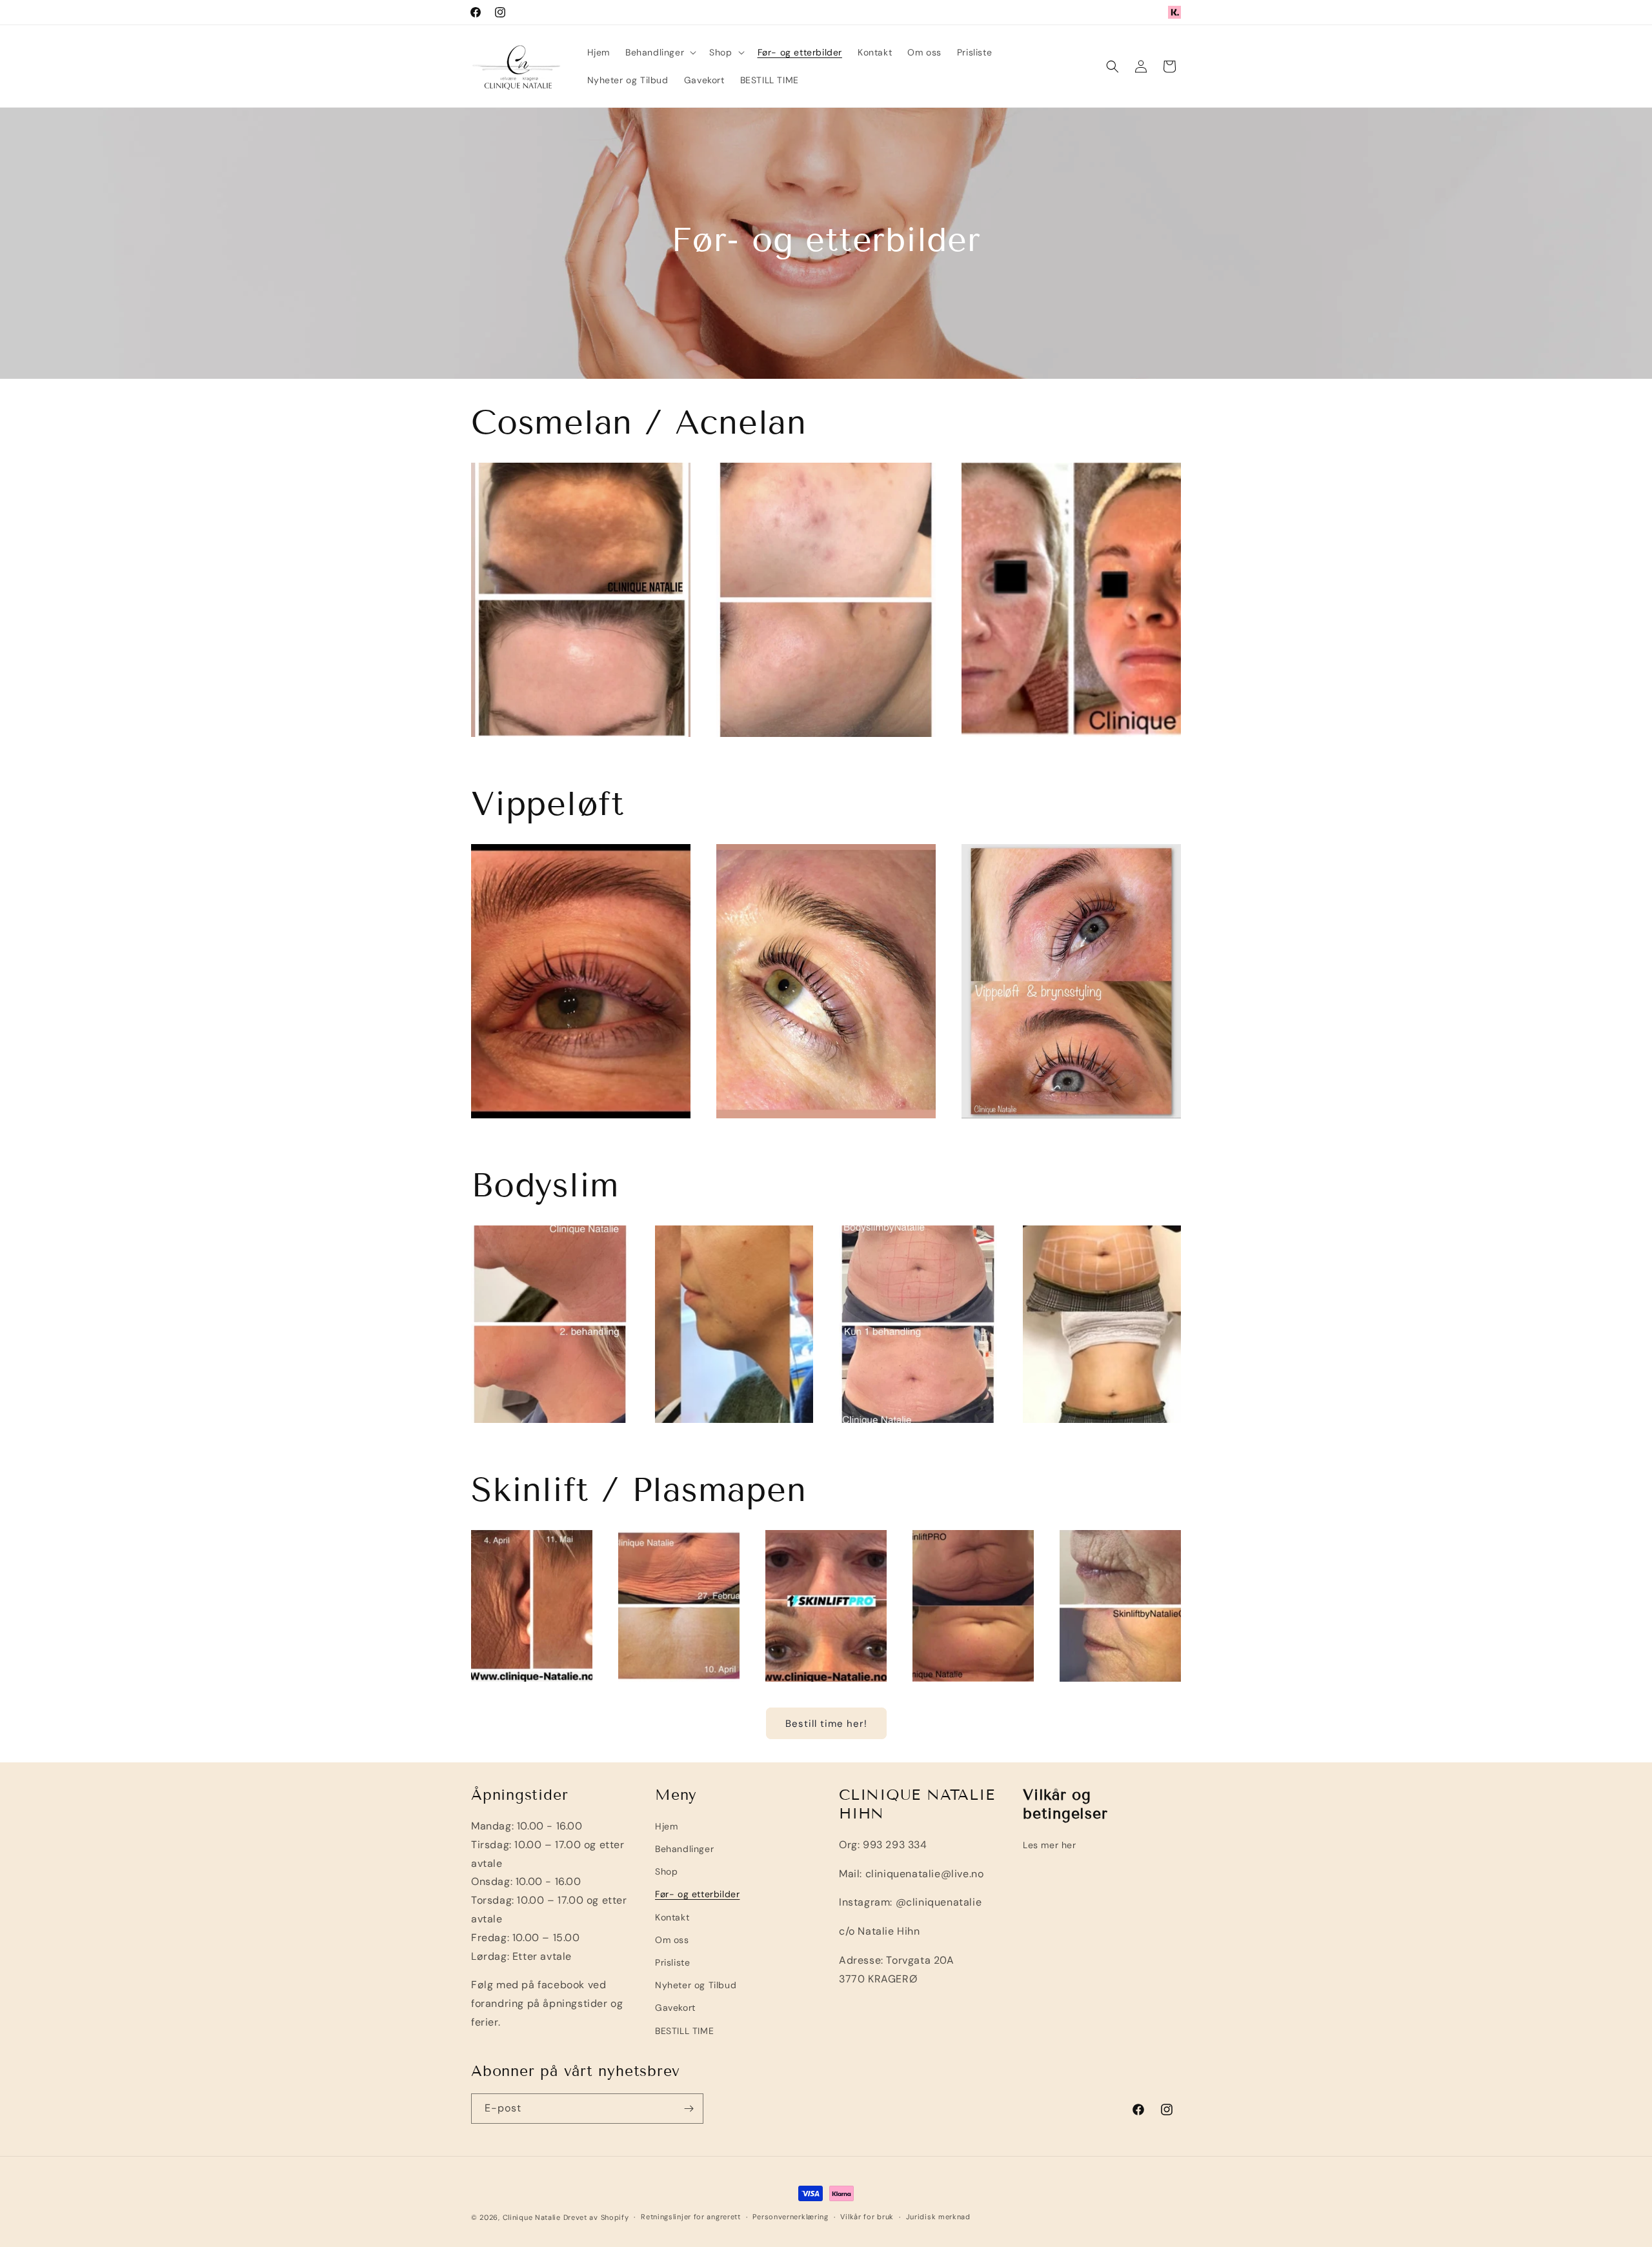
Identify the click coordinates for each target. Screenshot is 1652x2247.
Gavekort (675, 2008)
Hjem (666, 1826)
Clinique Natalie (532, 2217)
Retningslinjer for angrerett (691, 2217)
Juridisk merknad (938, 2217)
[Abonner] (689, 2109)
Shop (666, 1871)
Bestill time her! (826, 1724)
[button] (660, 52)
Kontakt (672, 1917)
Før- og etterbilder (697, 1895)
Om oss (672, 1940)
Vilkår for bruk (867, 2217)
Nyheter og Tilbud (696, 1985)
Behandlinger (684, 1849)
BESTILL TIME (684, 2031)
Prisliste (672, 1962)
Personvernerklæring (790, 2217)
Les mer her (1050, 1845)
